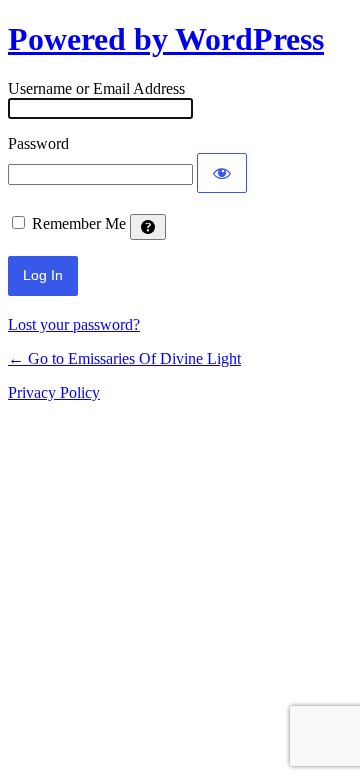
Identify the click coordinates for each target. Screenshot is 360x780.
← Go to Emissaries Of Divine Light (124, 358)
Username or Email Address (96, 88)
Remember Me (79, 223)
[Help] (148, 227)
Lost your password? (74, 324)
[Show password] (222, 173)
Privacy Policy (54, 392)
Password (38, 143)
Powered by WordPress (166, 39)
